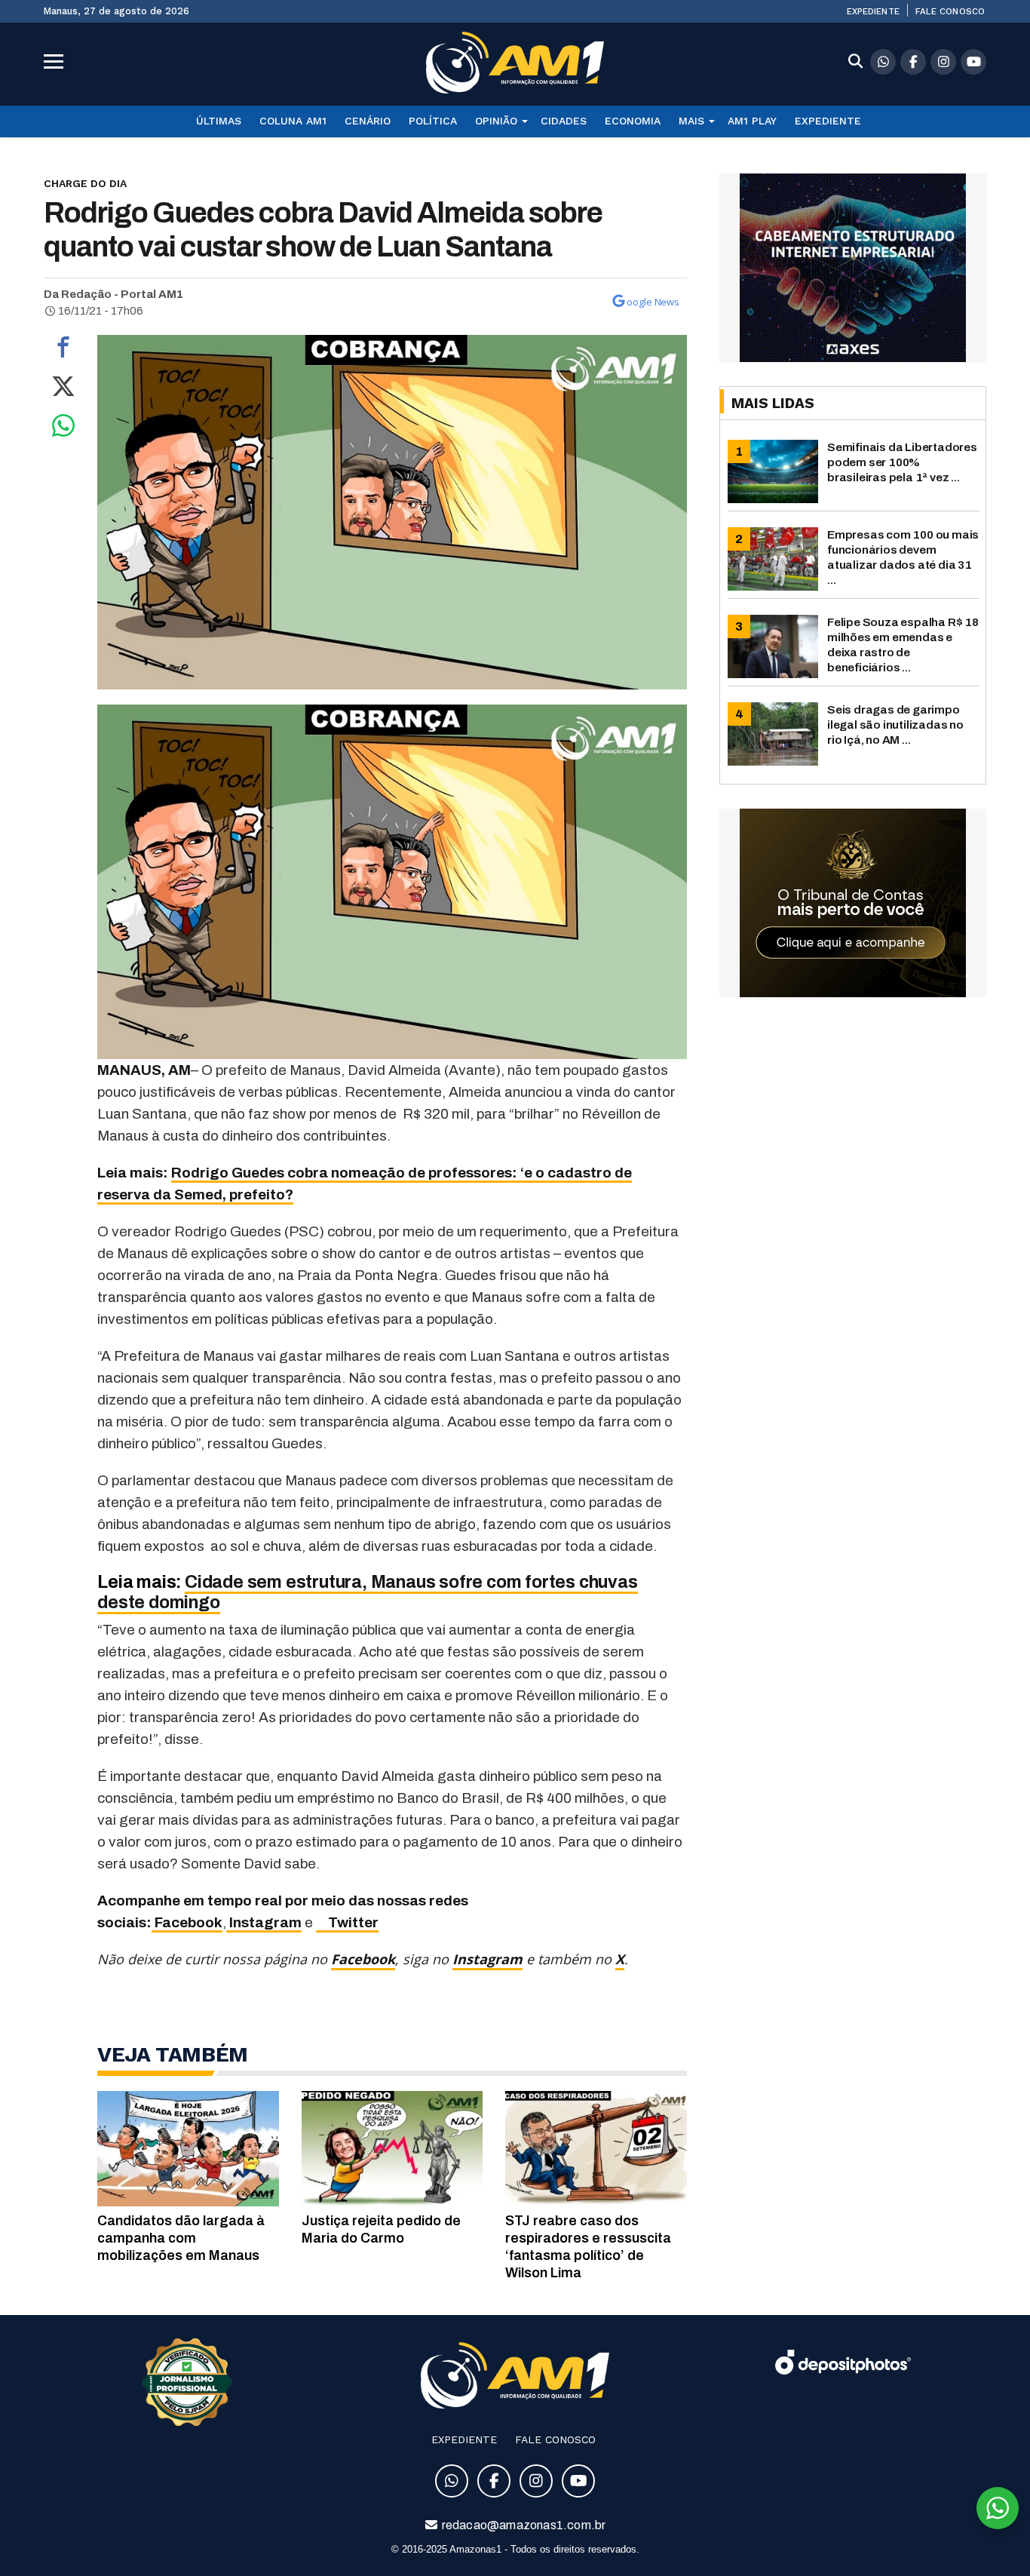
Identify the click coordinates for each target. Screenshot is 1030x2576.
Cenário (368, 121)
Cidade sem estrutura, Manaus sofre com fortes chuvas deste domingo (367, 1592)
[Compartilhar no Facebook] (63, 351)
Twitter (347, 1922)
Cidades (564, 121)
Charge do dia (85, 183)
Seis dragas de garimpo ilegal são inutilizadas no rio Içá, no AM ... (895, 725)
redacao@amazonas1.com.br (523, 2525)
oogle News (653, 302)
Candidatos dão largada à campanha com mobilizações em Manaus (181, 2238)
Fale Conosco (950, 11)
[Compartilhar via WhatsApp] (63, 429)
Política (433, 121)
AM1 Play (752, 121)
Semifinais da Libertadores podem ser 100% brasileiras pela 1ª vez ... (902, 462)
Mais (691, 121)
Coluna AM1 (293, 121)
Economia (633, 121)
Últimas (219, 121)
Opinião (496, 121)
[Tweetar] (63, 390)
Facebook (187, 1922)
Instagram (264, 1922)
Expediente (873, 11)
